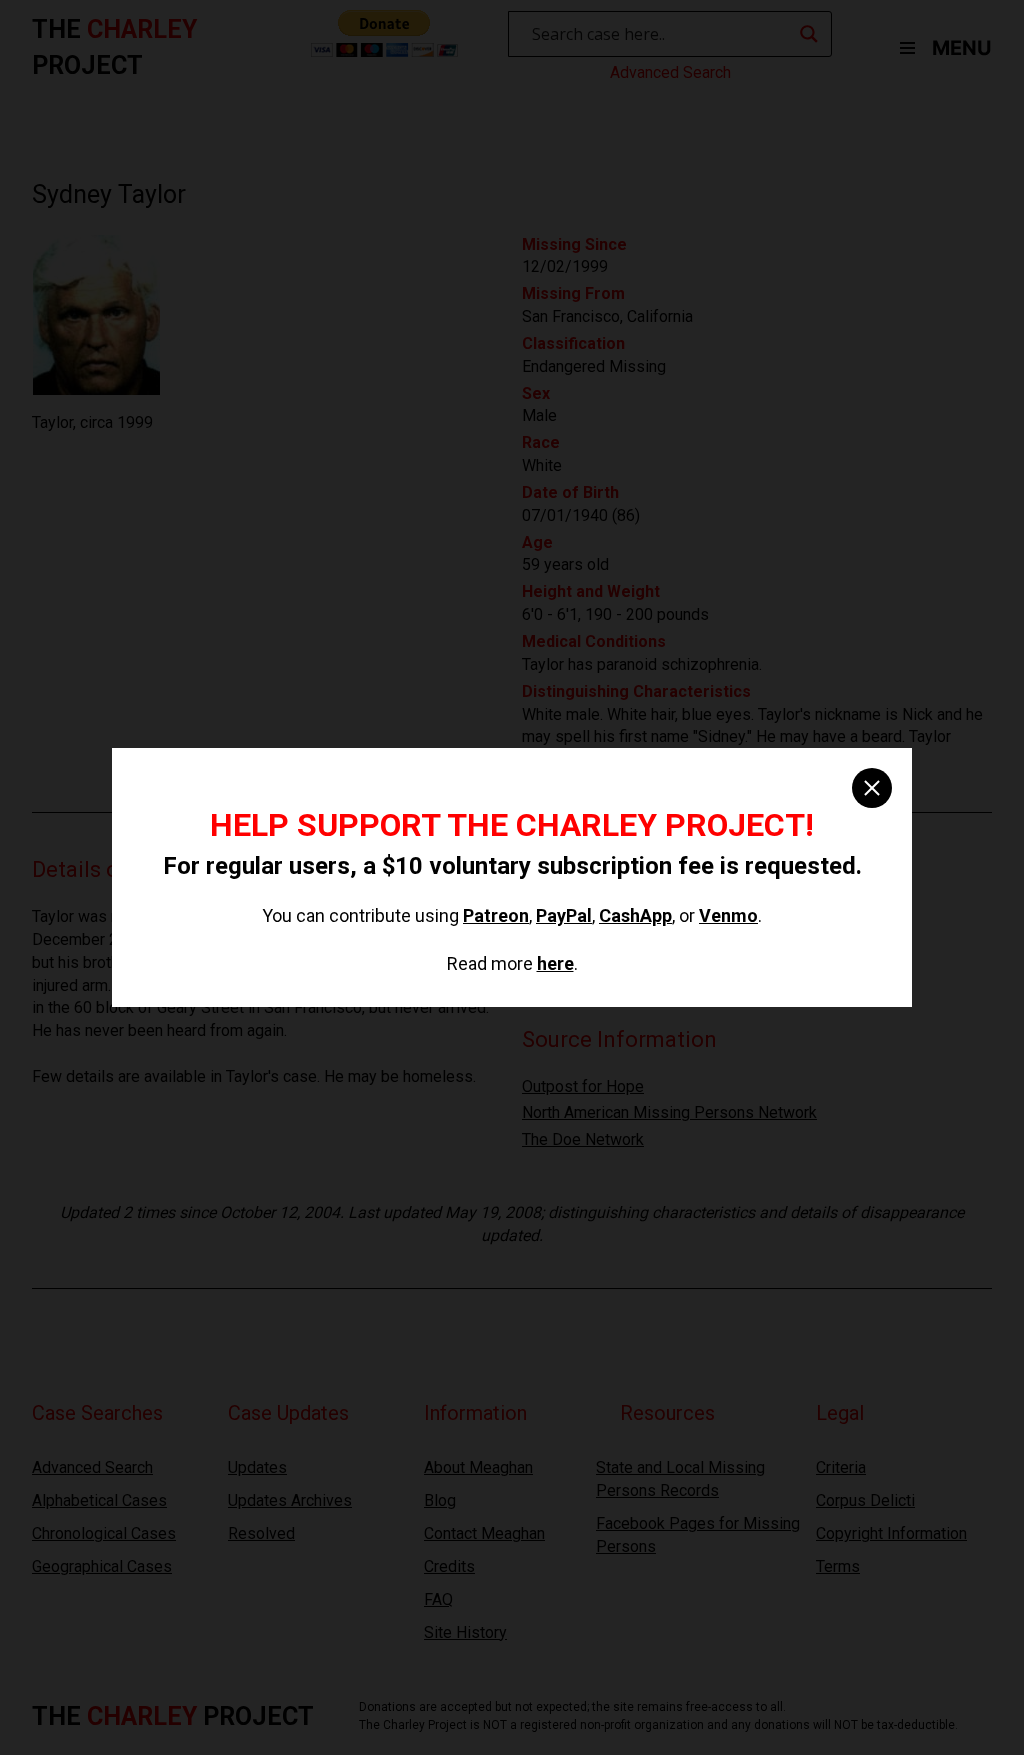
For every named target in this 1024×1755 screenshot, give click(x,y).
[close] (872, 788)
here (555, 963)
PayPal (564, 915)
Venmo (728, 915)
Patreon (496, 915)
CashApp (635, 915)
